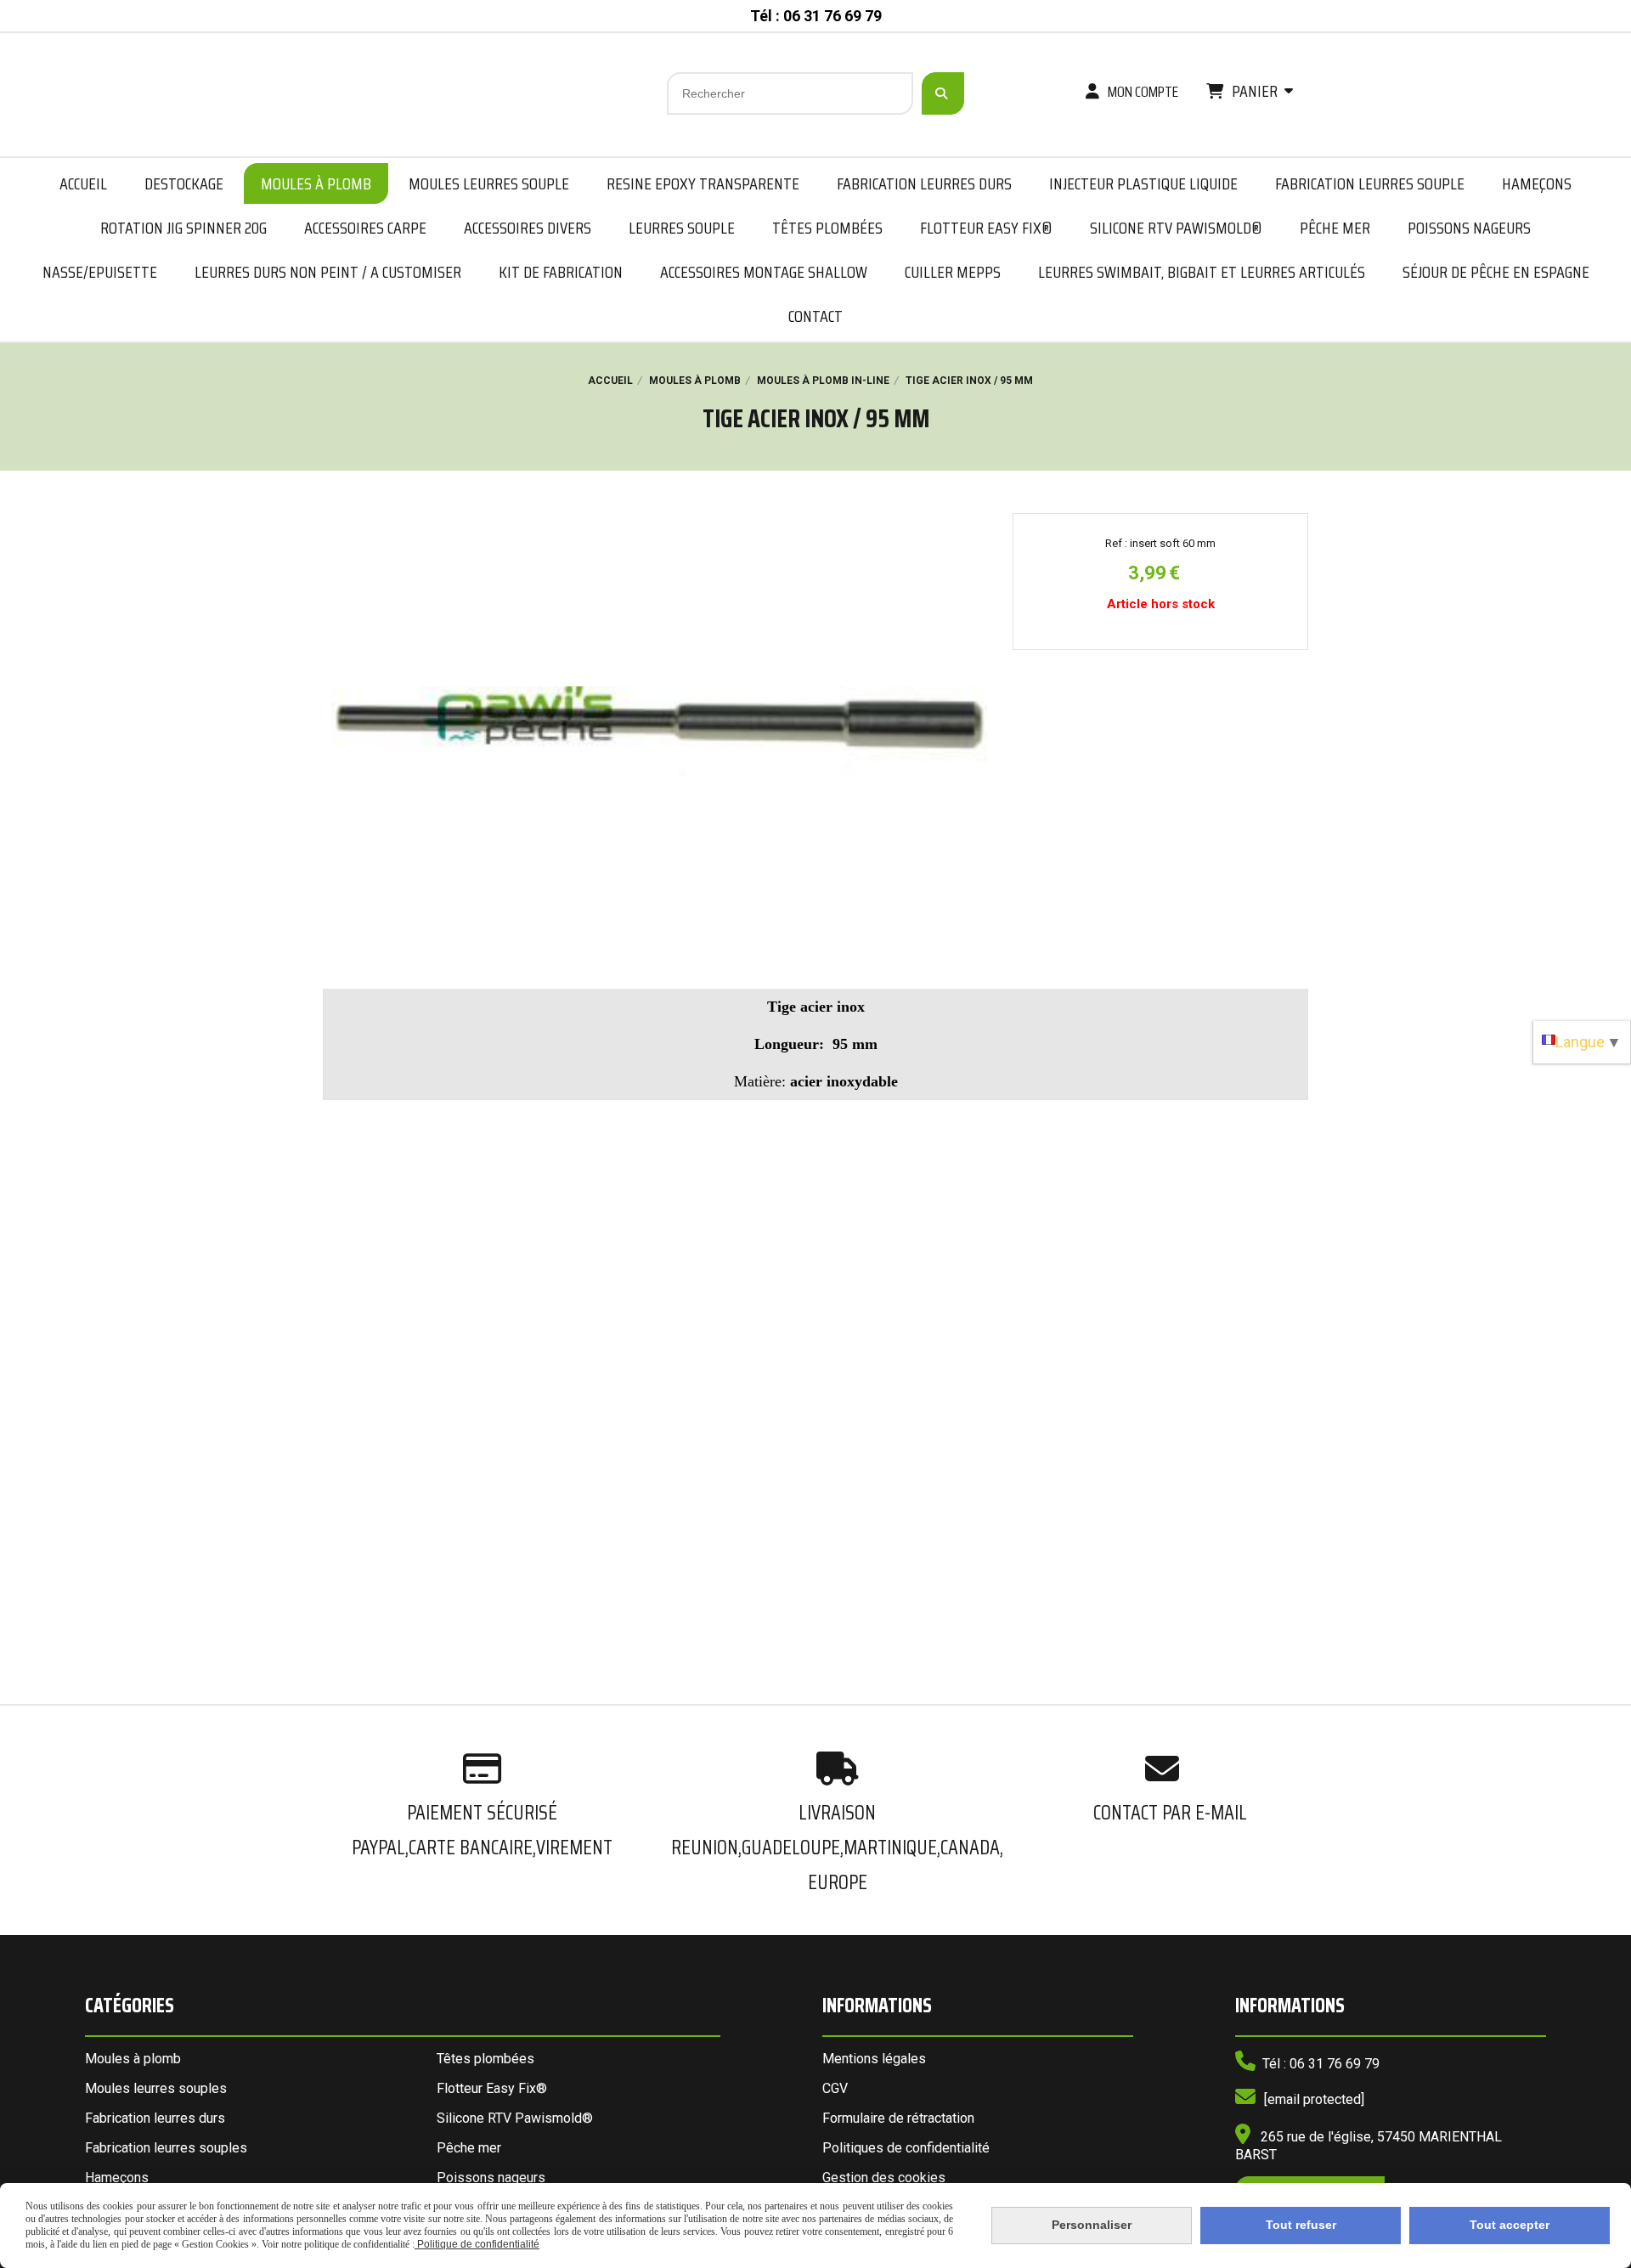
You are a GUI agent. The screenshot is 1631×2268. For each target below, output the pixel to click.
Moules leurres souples (156, 2088)
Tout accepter (1510, 2225)
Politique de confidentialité (477, 2244)
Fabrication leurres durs (155, 2118)
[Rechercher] (943, 93)
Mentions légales (874, 2059)
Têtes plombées (485, 2059)
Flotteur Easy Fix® (492, 2088)
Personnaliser (1092, 2225)
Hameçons (117, 2178)
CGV (835, 2088)
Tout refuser (1301, 2225)
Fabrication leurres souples (166, 2148)
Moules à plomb (133, 2059)
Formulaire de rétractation (898, 2118)
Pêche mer (469, 2148)
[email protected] (1314, 2099)
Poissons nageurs (491, 2178)
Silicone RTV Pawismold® (515, 2118)
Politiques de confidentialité (906, 2148)
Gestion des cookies (884, 2178)
